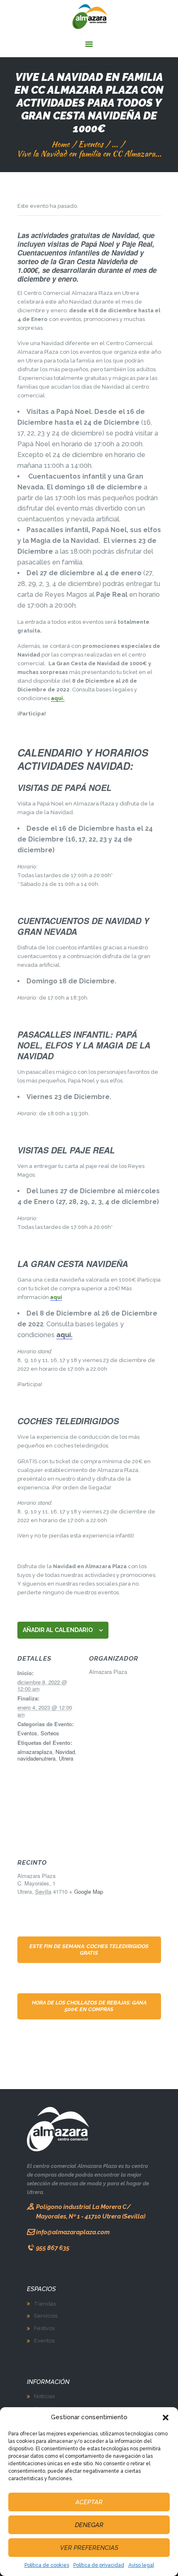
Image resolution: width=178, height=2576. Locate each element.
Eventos (91, 144)
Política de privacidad (99, 2565)
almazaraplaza (35, 1752)
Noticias (44, 2396)
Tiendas (45, 2304)
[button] (166, 2418)
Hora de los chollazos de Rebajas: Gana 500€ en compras (89, 2006)
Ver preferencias (89, 2548)
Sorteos (50, 1733)
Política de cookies (47, 2565)
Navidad (65, 1752)
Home (60, 144)
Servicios (46, 2316)
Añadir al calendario (58, 1630)
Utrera (66, 1758)
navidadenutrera (36, 1758)
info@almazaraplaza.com (73, 2232)
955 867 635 (53, 2248)
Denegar (89, 2525)
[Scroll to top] (167, 2567)
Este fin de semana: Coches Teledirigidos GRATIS (89, 1950)
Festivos (44, 2328)
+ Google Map (86, 1891)
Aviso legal (141, 2565)
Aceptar (89, 2502)
